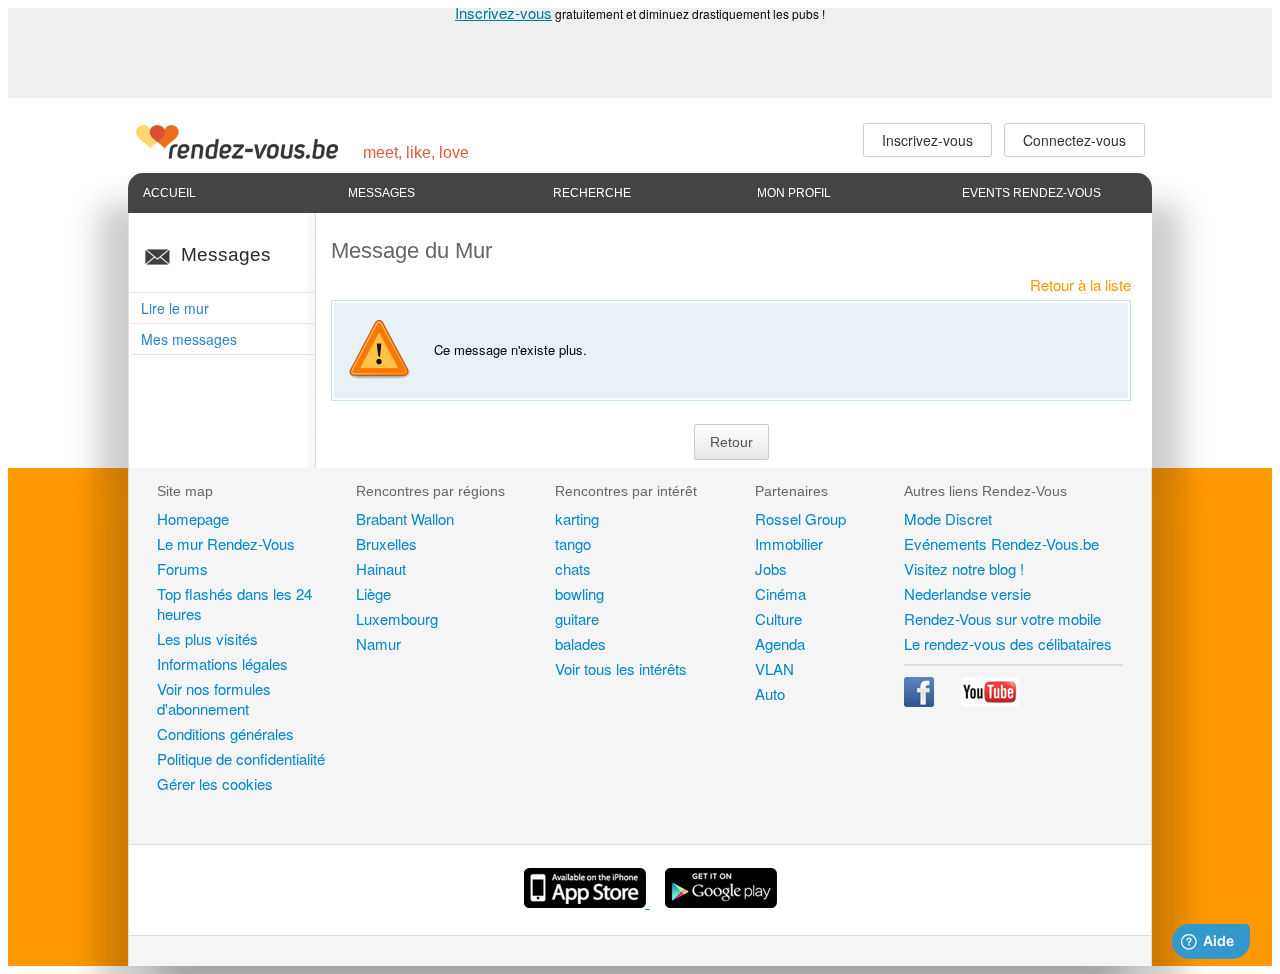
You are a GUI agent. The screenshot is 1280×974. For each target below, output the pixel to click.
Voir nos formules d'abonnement (214, 698)
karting (577, 518)
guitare (577, 618)
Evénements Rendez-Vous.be (1001, 543)
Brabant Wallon (405, 518)
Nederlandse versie (967, 593)
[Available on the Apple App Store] (587, 901)
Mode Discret (948, 518)
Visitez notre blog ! (964, 568)
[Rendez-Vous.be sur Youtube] (990, 700)
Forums (182, 568)
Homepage (193, 518)
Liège (373, 593)
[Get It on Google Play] (721, 901)
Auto (770, 693)
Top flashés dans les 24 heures (234, 603)
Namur (378, 643)
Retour (731, 442)
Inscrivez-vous (503, 12)
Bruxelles (386, 543)
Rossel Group (800, 518)
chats (573, 568)
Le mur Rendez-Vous (226, 543)
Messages (381, 193)
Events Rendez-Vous (1031, 193)
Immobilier (789, 543)
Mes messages (189, 339)
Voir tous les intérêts (621, 668)
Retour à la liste (1080, 284)
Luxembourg (397, 618)
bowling (579, 593)
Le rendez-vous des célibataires (1008, 643)
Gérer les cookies (215, 783)
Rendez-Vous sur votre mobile (1002, 618)
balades (580, 643)
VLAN (774, 668)
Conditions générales (225, 733)
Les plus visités (207, 638)
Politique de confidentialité (241, 758)
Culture (778, 618)
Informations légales (222, 663)
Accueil (169, 193)
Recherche (592, 193)
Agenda (780, 643)
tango (573, 543)
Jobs (771, 568)
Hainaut (381, 568)
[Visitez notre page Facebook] (921, 700)
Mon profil (794, 193)
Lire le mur (175, 308)
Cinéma (780, 593)
